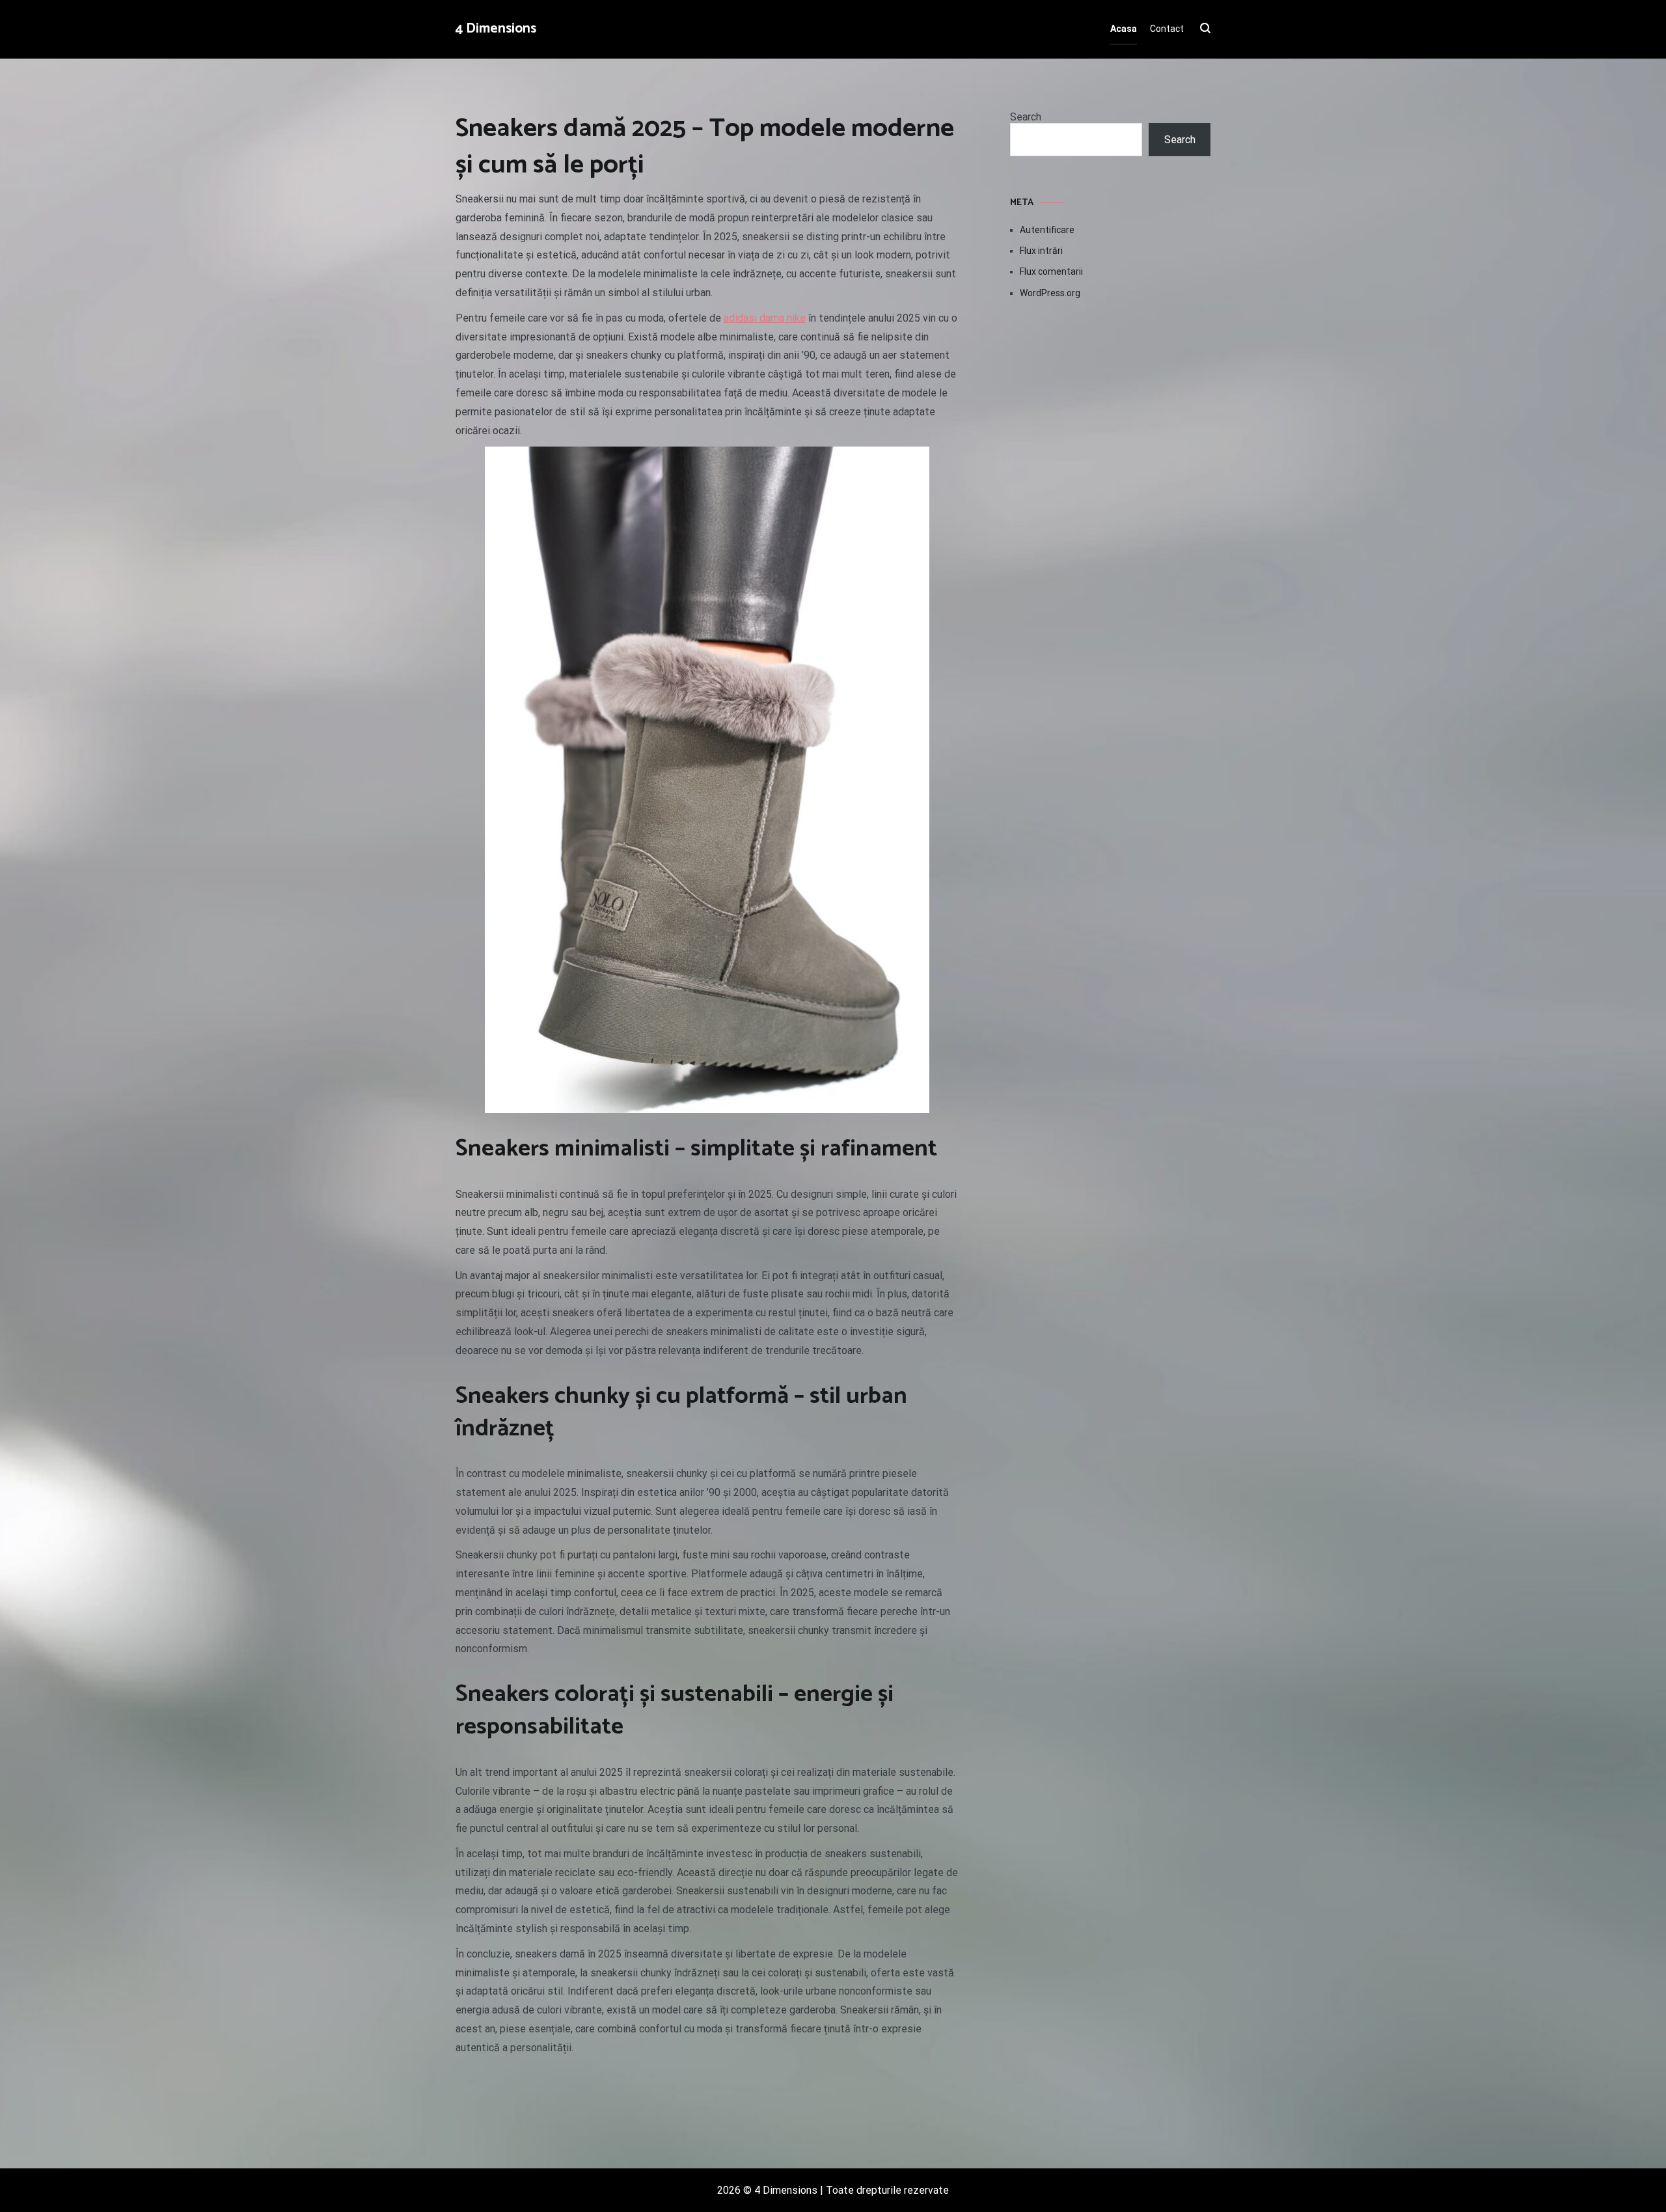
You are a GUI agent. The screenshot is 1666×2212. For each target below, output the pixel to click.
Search (1026, 117)
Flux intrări (1041, 251)
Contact (1167, 29)
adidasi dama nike (765, 318)
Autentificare (1047, 230)
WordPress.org (1050, 293)
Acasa (1124, 29)
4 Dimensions (496, 29)
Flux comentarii (1051, 271)
